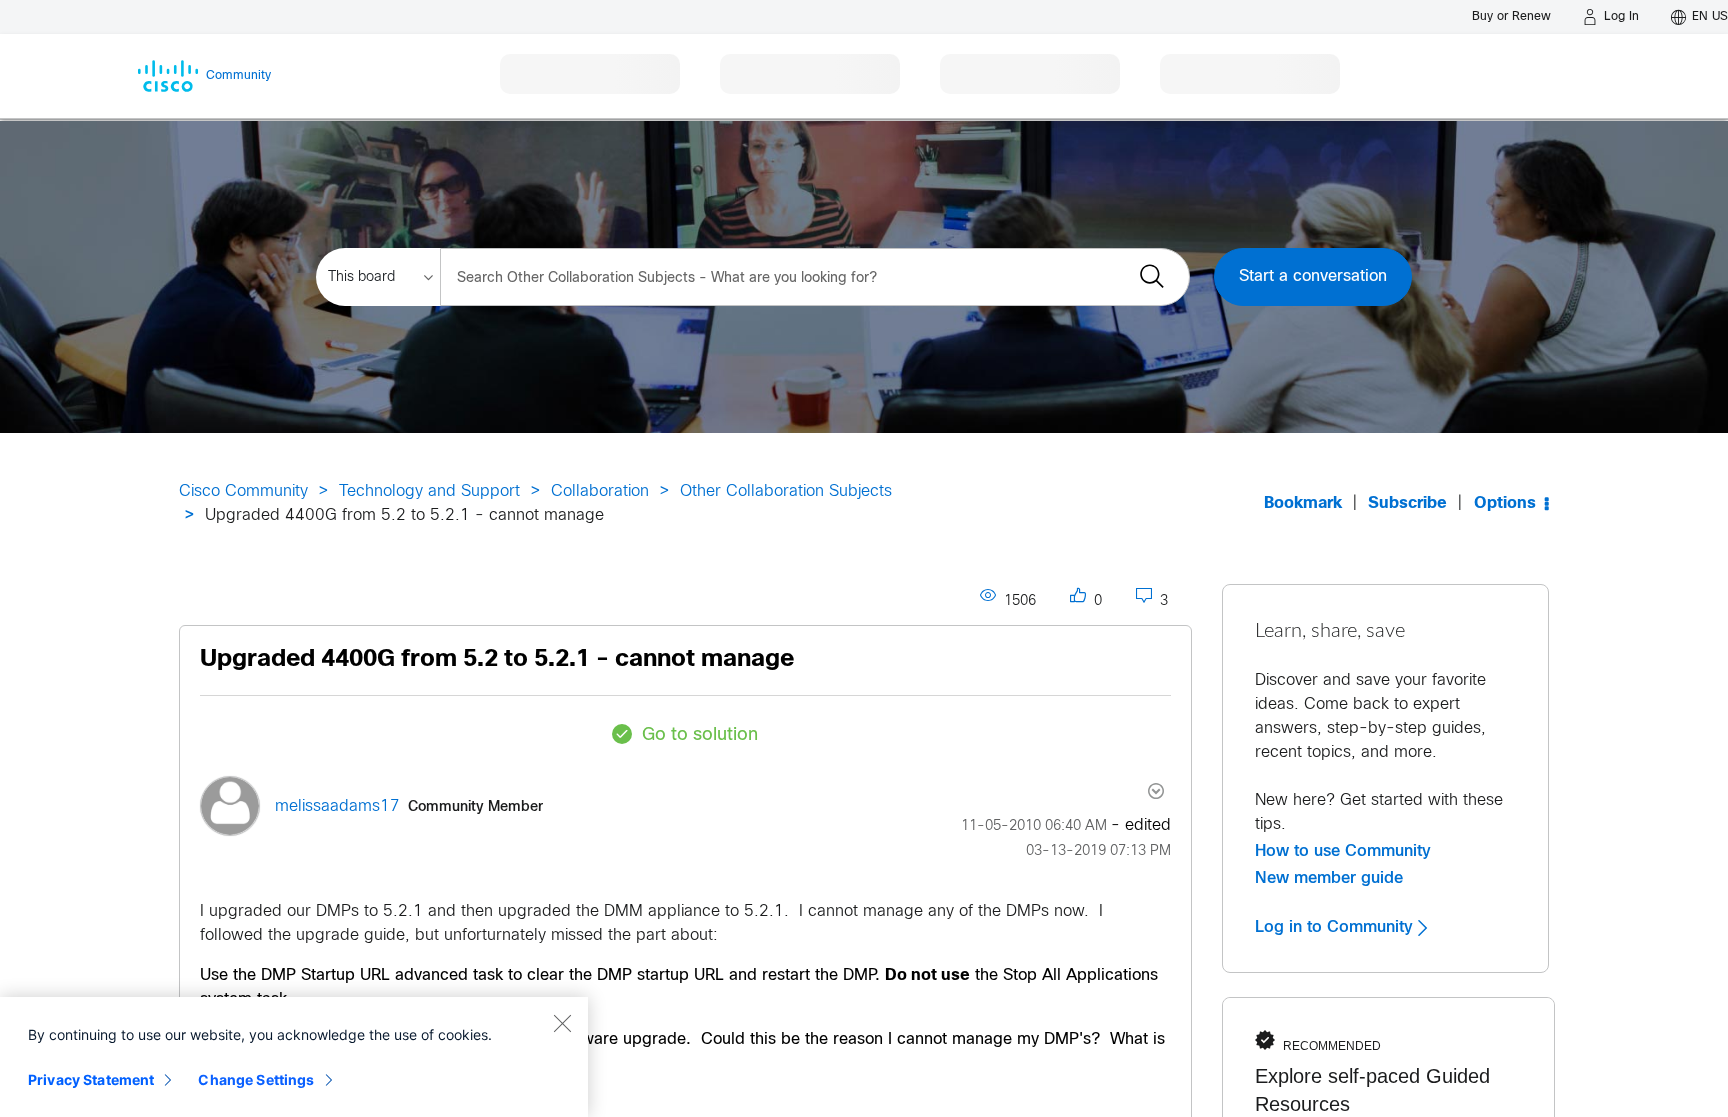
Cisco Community (243, 491)
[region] (294, 1057)
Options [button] (1505, 503)
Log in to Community (1336, 927)
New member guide (1329, 878)
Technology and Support (429, 491)
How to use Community (1343, 851)
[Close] (562, 1023)
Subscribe (1407, 503)
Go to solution (700, 735)
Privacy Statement (91, 1079)
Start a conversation (1313, 276)
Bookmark (1303, 503)
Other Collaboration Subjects (786, 491)
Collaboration (600, 491)
